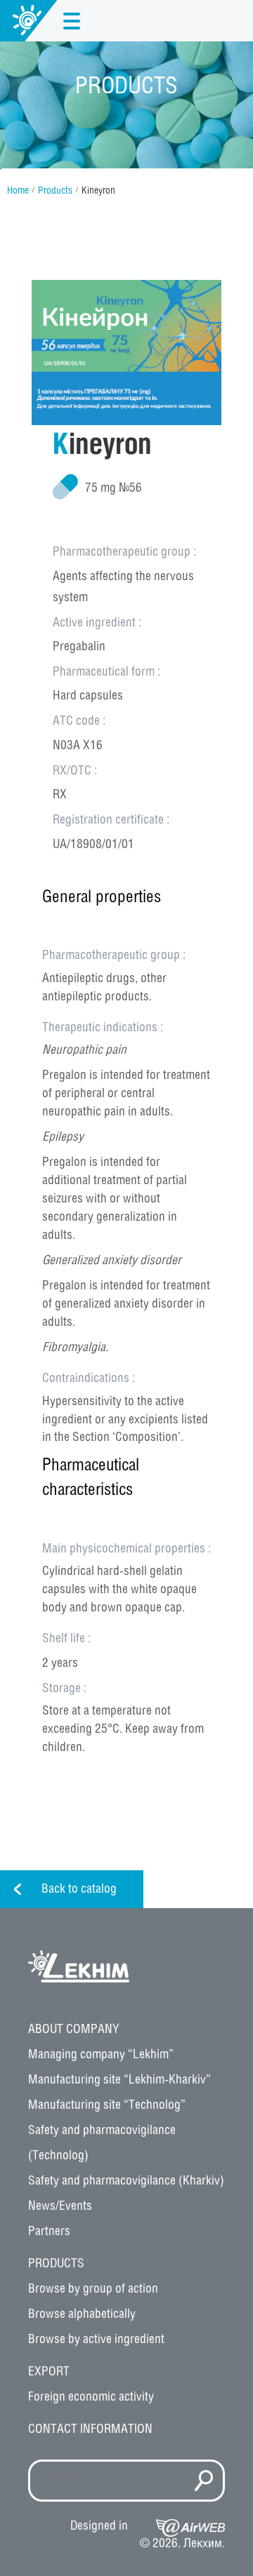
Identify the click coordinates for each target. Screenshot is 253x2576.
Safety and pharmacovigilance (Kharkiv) (126, 2181)
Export (49, 2372)
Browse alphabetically (82, 2314)
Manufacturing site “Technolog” (107, 2105)
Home (18, 191)
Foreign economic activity (91, 2397)
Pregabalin (79, 647)
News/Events (60, 2206)
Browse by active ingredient (96, 2340)
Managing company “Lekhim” (101, 2055)
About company (73, 2030)
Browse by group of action (93, 2289)
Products (55, 191)
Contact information (90, 2429)
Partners (49, 2232)
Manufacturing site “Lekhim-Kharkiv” (119, 2080)
